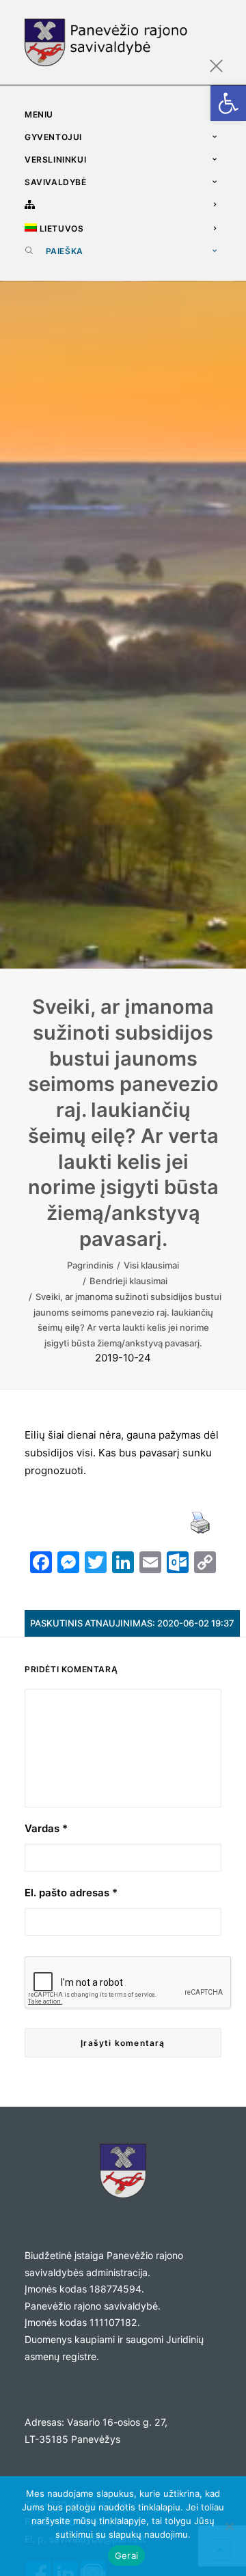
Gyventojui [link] (53, 137)
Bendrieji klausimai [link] (128, 1281)
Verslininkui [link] (55, 160)
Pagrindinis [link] (90, 1265)
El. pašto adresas (71, 1893)
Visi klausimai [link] (151, 1265)
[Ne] (229, 2526)
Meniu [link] (39, 114)
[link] (228, 103)
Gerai (126, 2556)
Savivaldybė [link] (56, 182)
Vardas (46, 1828)
